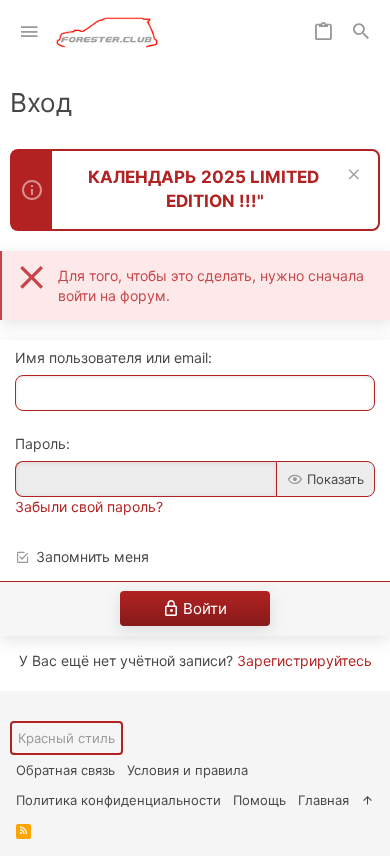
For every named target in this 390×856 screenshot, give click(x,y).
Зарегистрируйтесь (304, 660)
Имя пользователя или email (111, 357)
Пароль (40, 443)
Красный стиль (66, 738)
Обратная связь (65, 770)
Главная (323, 800)
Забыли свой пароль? (89, 506)
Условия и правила (187, 770)
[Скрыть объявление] (351, 176)
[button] (29, 32)
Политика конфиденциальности (118, 800)
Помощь (259, 800)
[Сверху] (367, 800)
